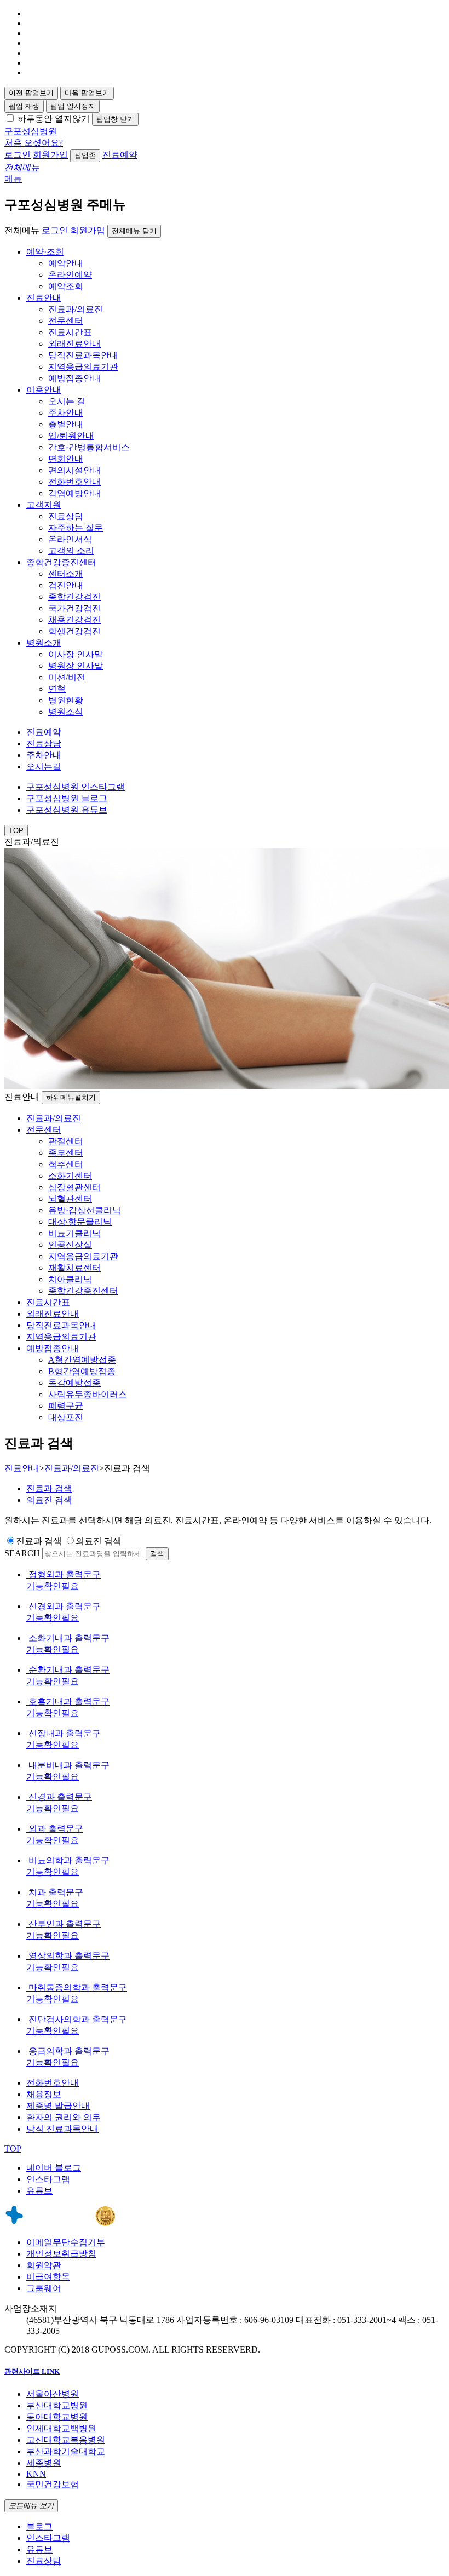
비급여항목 (48, 2277)
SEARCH (22, 1553)
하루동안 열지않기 (54, 119)
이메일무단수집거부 (66, 2242)
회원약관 (44, 2265)
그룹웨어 (44, 2288)
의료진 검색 (99, 1541)
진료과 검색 (39, 1541)
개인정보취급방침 (61, 2254)
